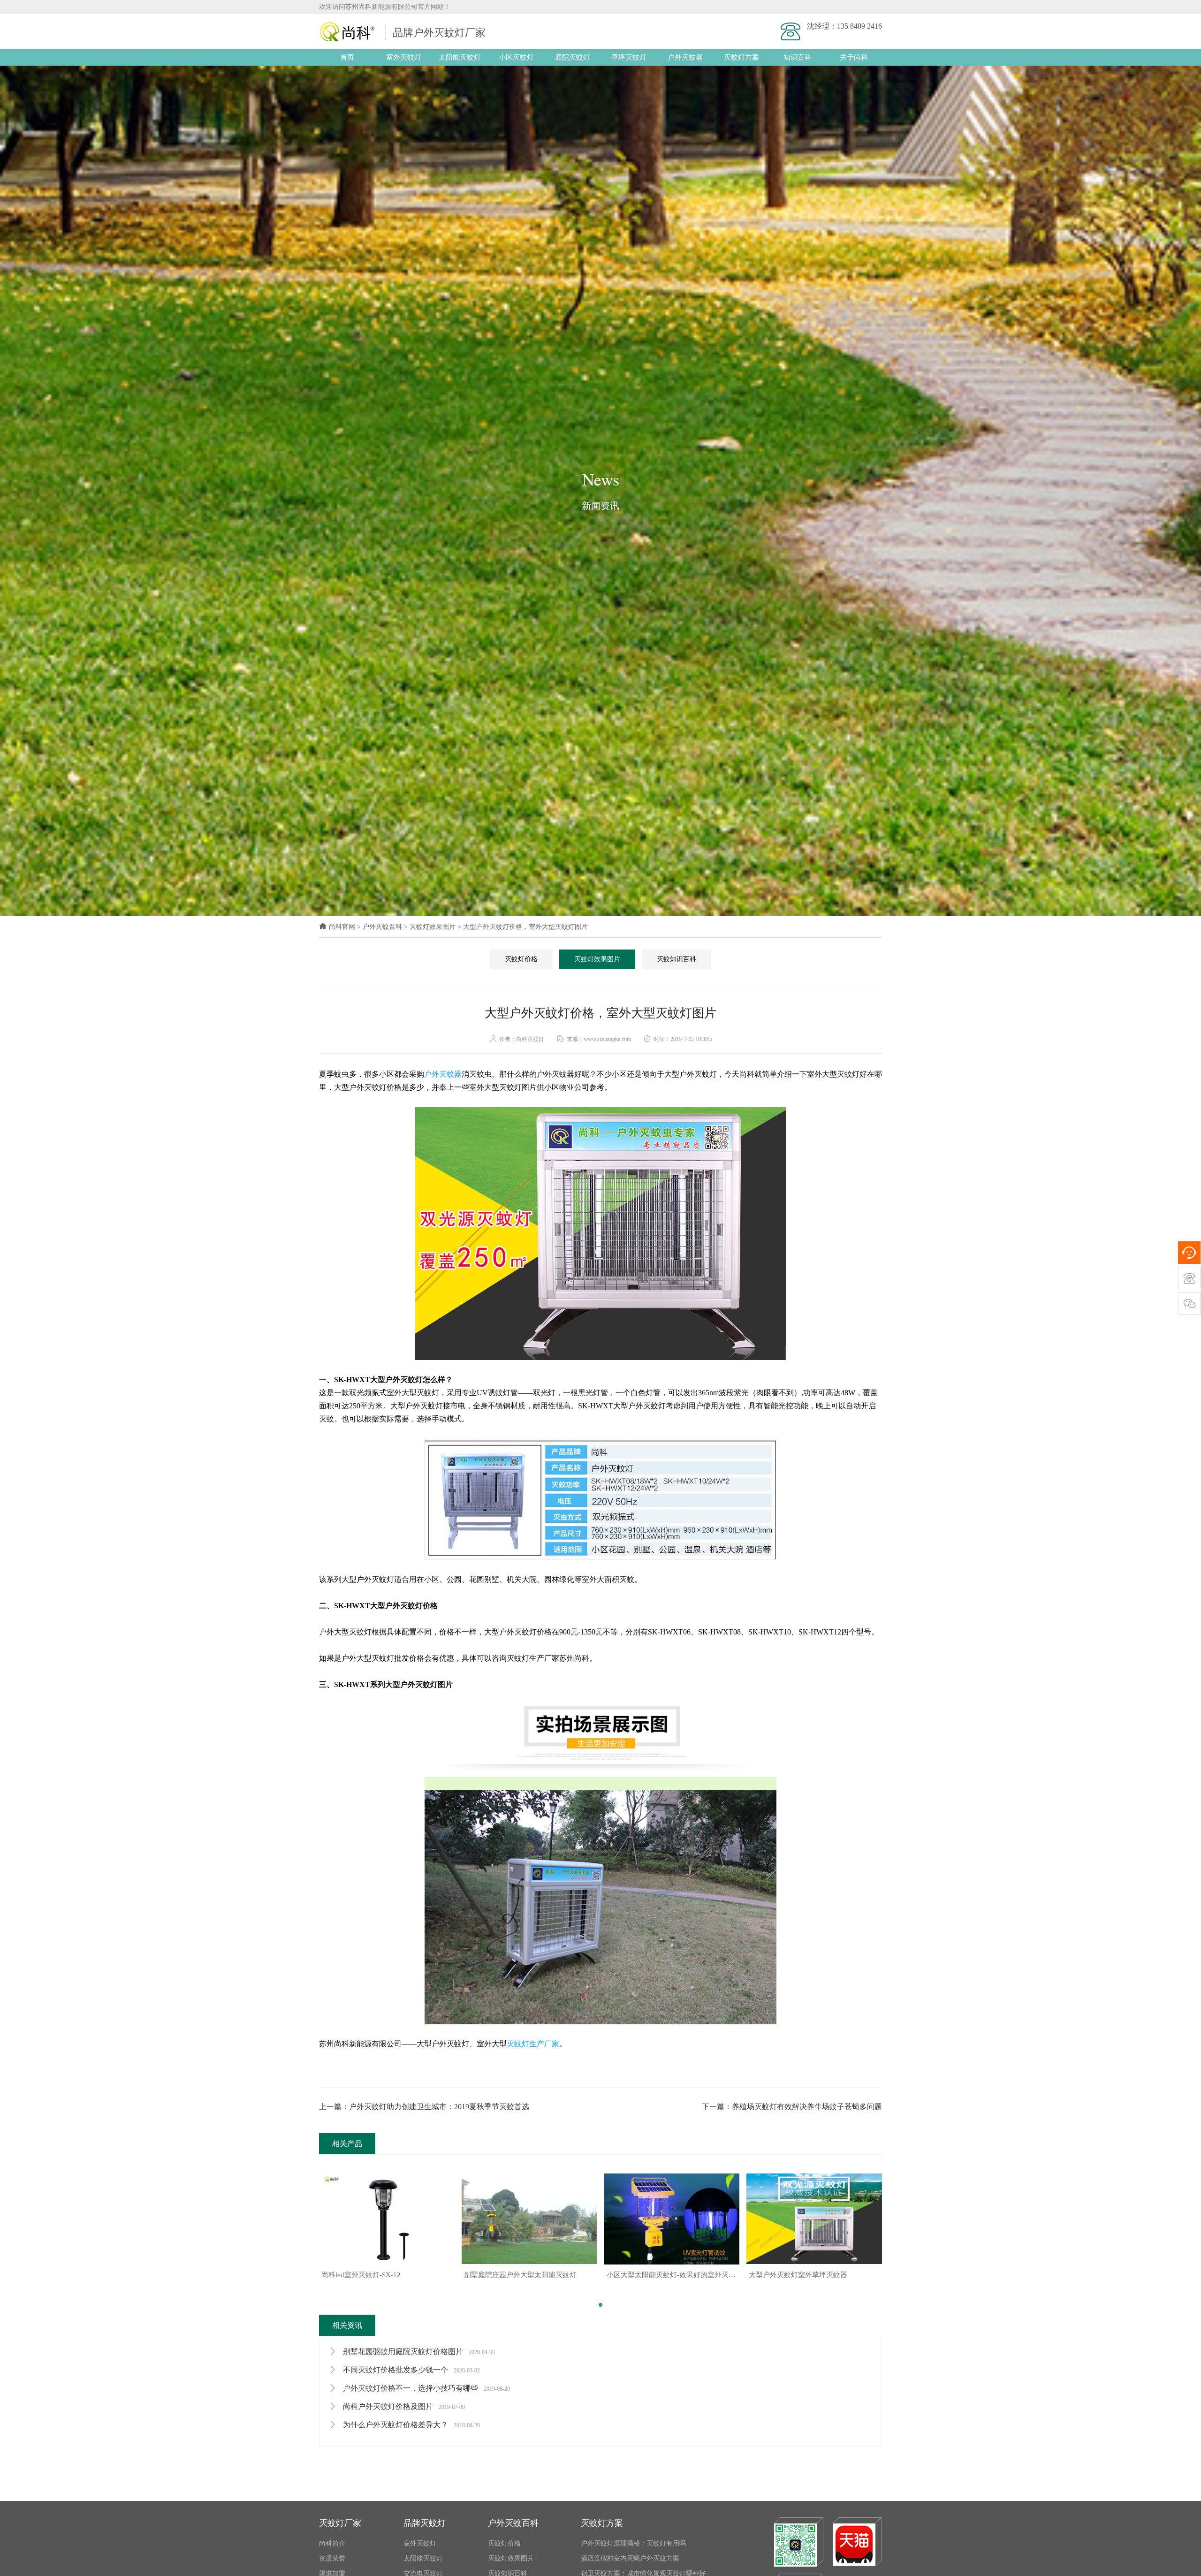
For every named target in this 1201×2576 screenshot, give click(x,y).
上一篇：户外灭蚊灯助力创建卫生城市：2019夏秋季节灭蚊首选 (424, 2107)
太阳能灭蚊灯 (460, 57)
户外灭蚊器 (685, 57)
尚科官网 (342, 927)
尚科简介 (332, 2543)
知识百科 (798, 57)
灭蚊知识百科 (677, 959)
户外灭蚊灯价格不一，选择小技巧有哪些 (426, 2388)
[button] (600, 2305)
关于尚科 (854, 57)
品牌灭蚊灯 (425, 2523)
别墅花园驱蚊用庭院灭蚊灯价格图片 (418, 2352)
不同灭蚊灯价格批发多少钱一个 (410, 2370)
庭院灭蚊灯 (573, 57)
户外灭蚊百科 (382, 927)
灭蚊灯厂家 (340, 2523)
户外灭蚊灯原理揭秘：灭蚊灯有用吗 (633, 2543)
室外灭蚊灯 (404, 57)
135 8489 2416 (859, 26)
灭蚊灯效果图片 (433, 927)
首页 (347, 57)
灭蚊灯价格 (521, 959)
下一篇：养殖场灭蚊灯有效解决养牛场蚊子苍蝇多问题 (792, 2107)
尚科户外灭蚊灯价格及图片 (403, 2406)
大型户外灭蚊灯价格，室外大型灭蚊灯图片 (525, 927)
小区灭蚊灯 (516, 57)
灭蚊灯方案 (741, 57)
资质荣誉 (332, 2558)
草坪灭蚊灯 (629, 57)
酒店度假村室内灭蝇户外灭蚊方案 (630, 2558)
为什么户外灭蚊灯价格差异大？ (410, 2425)
